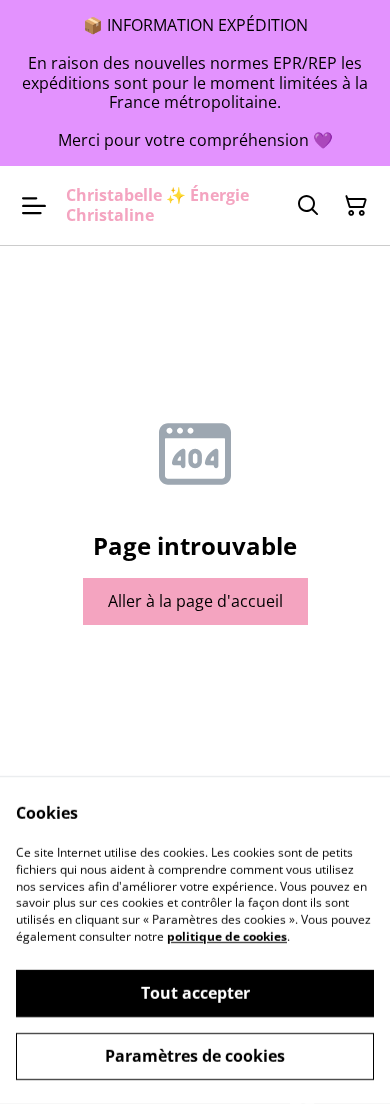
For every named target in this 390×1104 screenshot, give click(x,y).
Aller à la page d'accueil (195, 601)
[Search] (308, 206)
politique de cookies (227, 936)
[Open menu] (34, 206)
